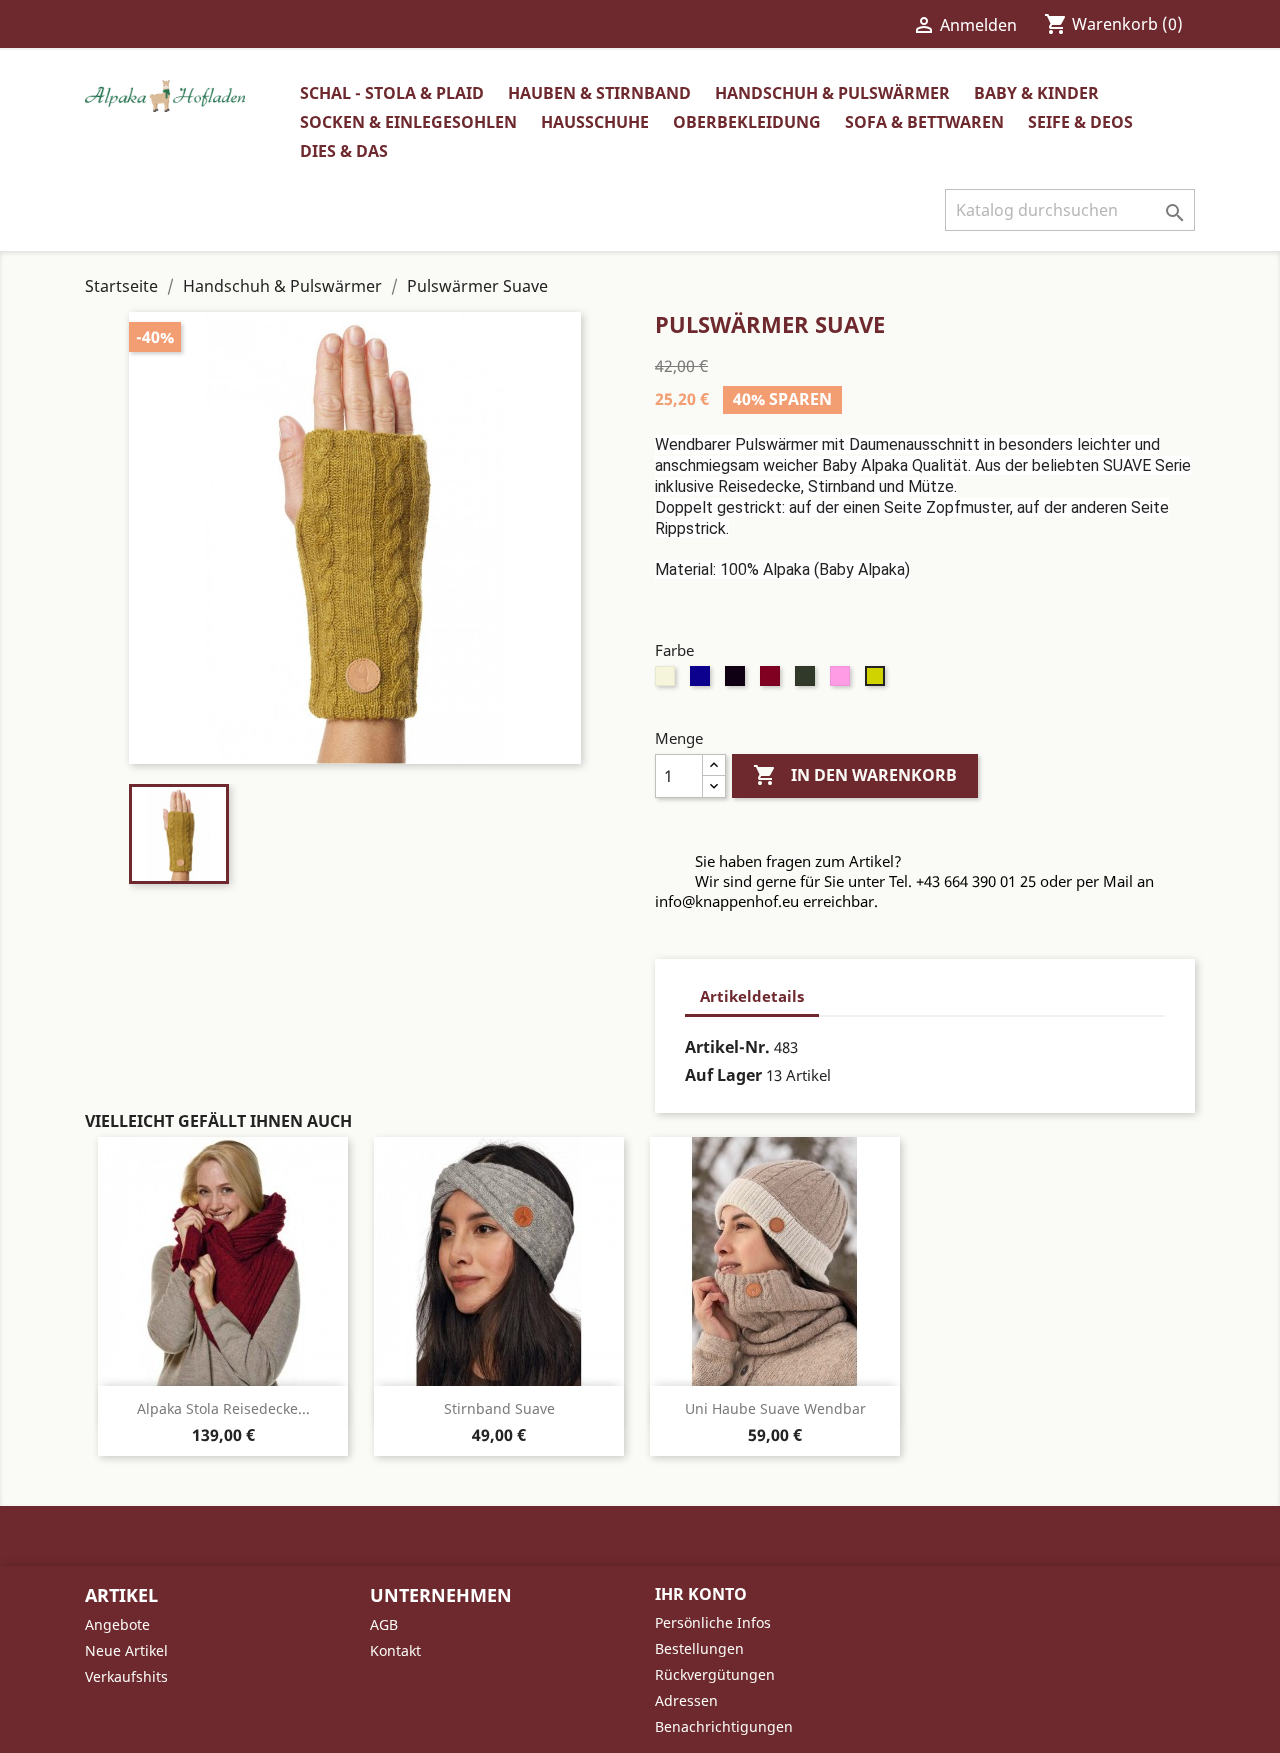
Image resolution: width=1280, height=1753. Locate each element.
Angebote (117, 1624)
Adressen (686, 1700)
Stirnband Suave (499, 1408)
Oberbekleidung (747, 122)
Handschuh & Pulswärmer (832, 93)
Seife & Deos (1080, 122)
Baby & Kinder (1036, 93)
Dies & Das (344, 151)
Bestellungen (699, 1648)
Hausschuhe (595, 122)
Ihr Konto (701, 1594)
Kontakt (395, 1650)
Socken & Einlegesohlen (408, 122)
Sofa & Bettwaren (924, 122)
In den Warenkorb (855, 775)
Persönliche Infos (713, 1622)
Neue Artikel (126, 1650)
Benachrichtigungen (724, 1726)
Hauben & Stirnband (599, 93)
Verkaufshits (126, 1676)
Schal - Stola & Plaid (392, 93)
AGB (384, 1624)
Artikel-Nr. (727, 1047)
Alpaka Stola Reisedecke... (223, 1408)
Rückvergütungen (715, 1674)
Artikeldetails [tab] (752, 996)
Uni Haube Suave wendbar (775, 1408)
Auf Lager (723, 1075)
